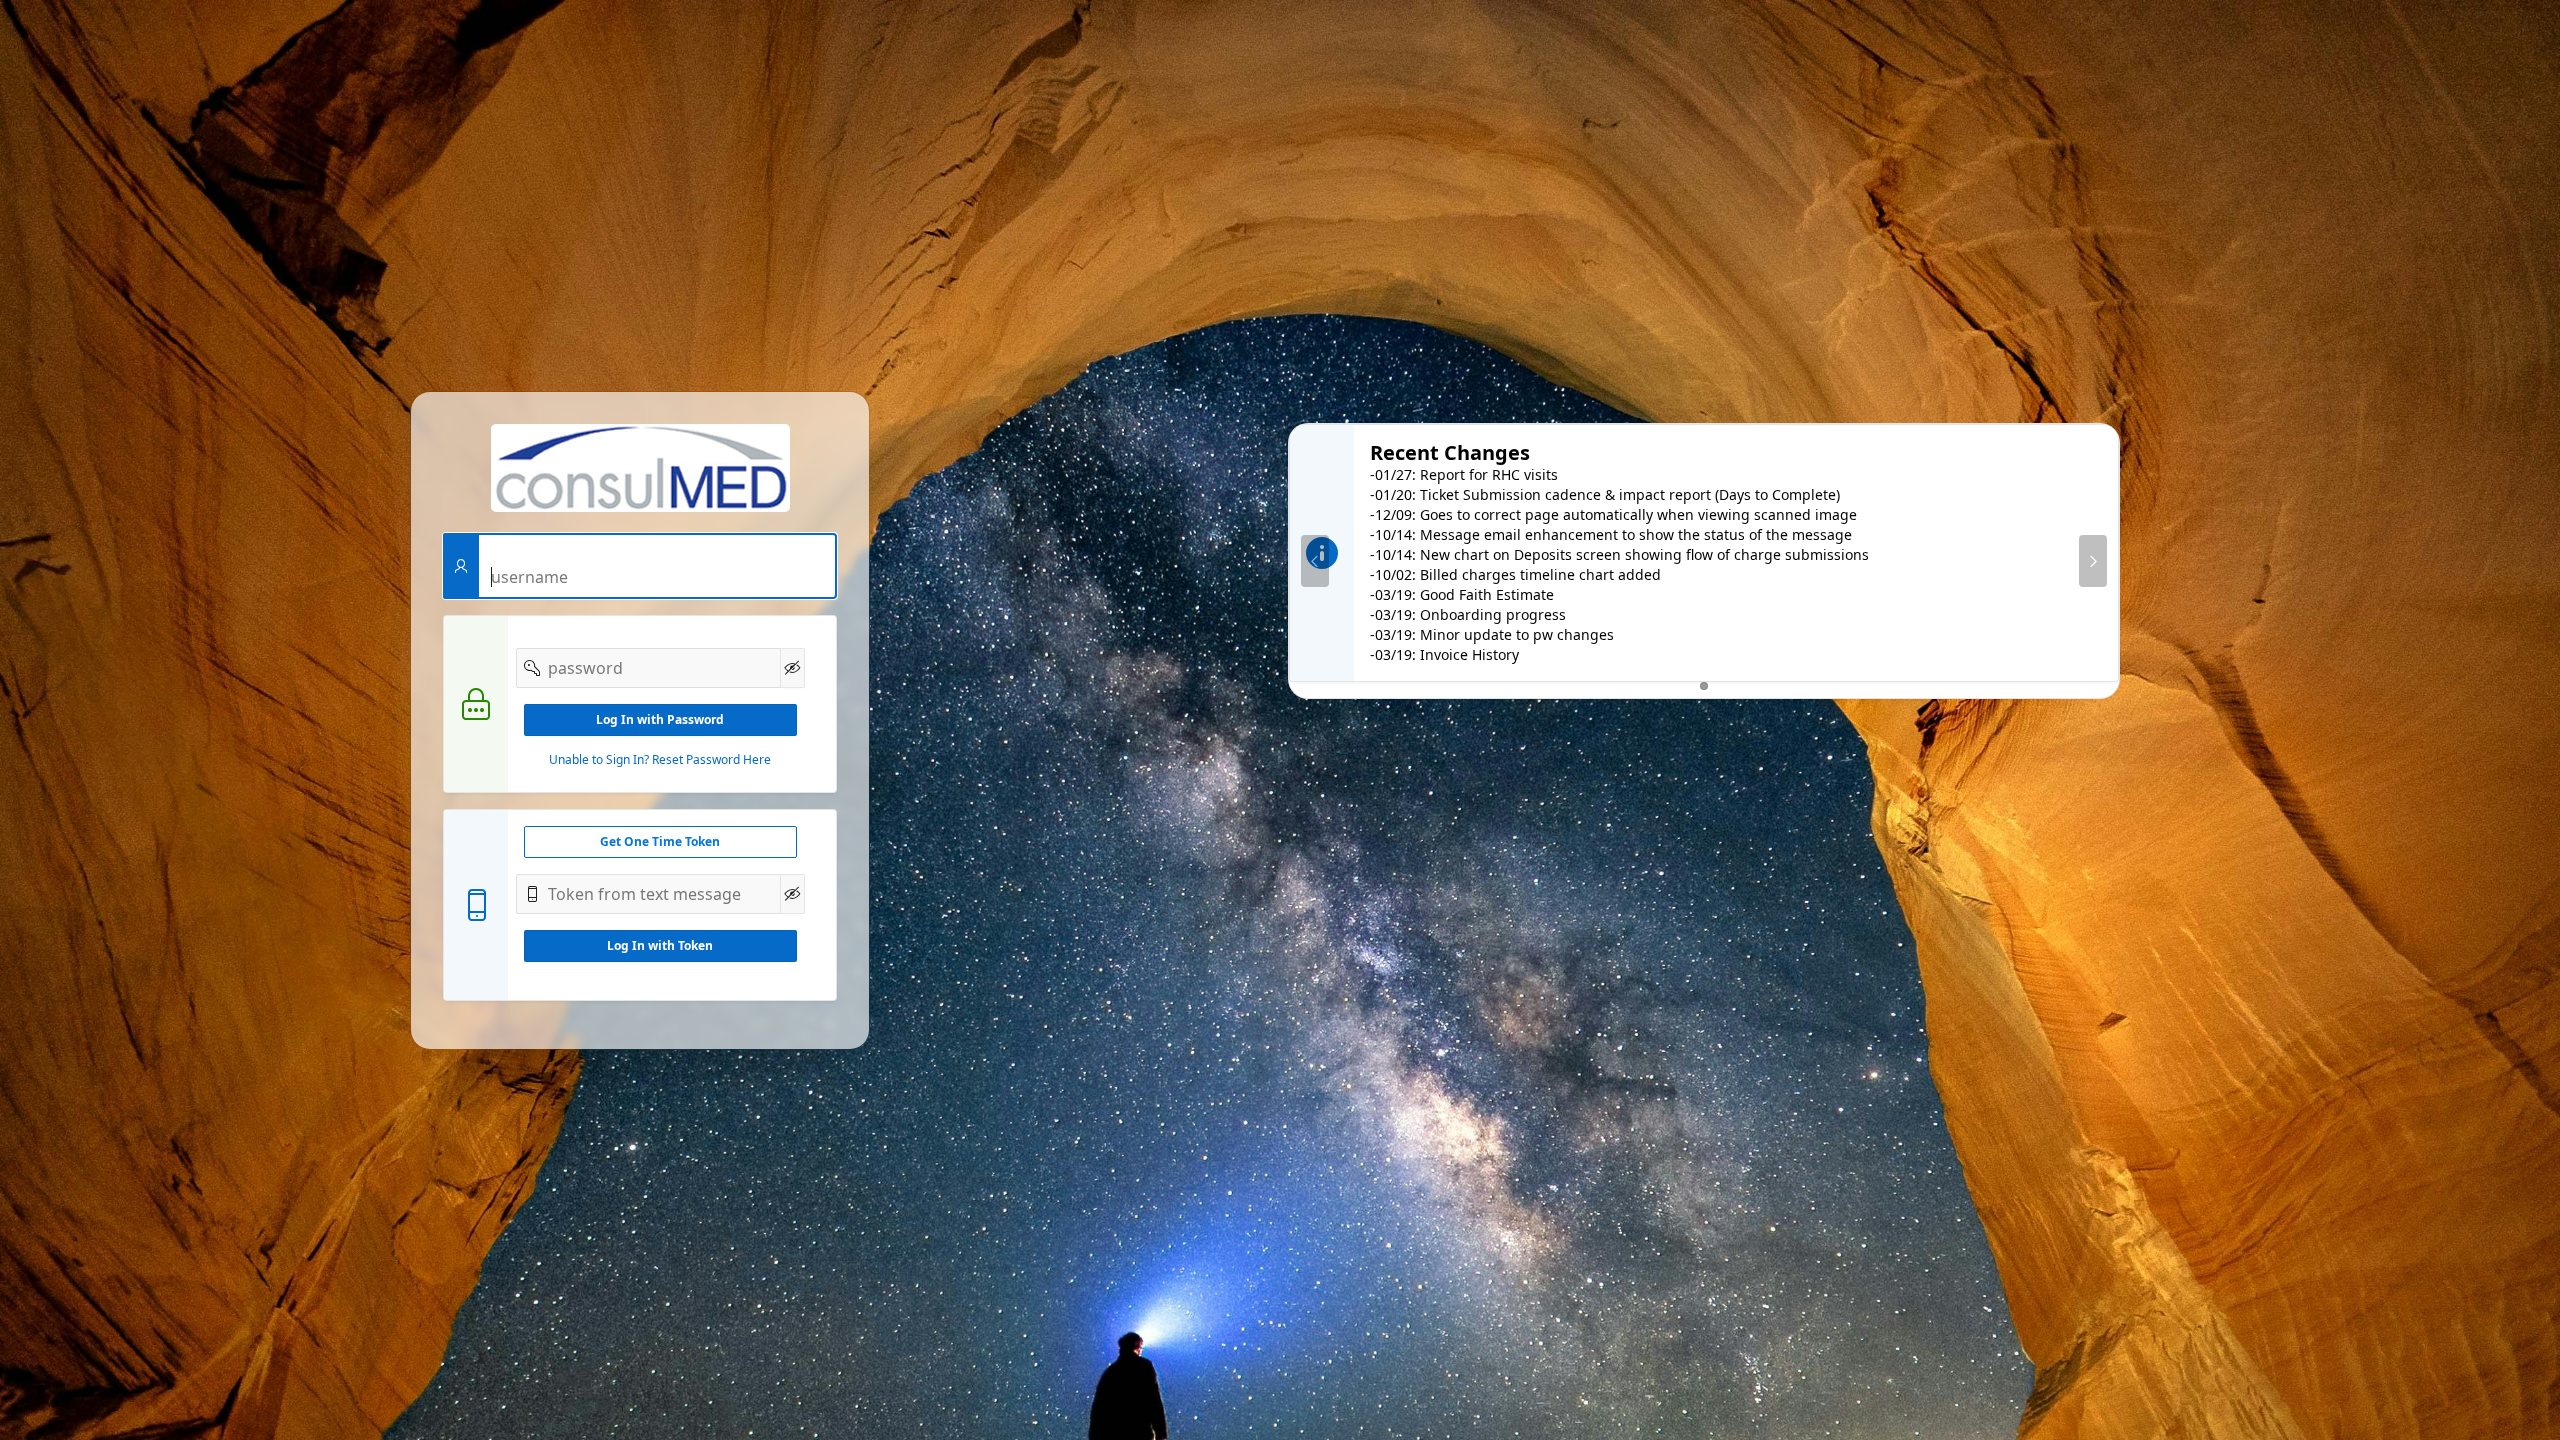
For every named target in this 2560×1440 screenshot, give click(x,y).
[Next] (2093, 561)
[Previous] (1315, 561)
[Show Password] (792, 668)
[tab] (1704, 686)
